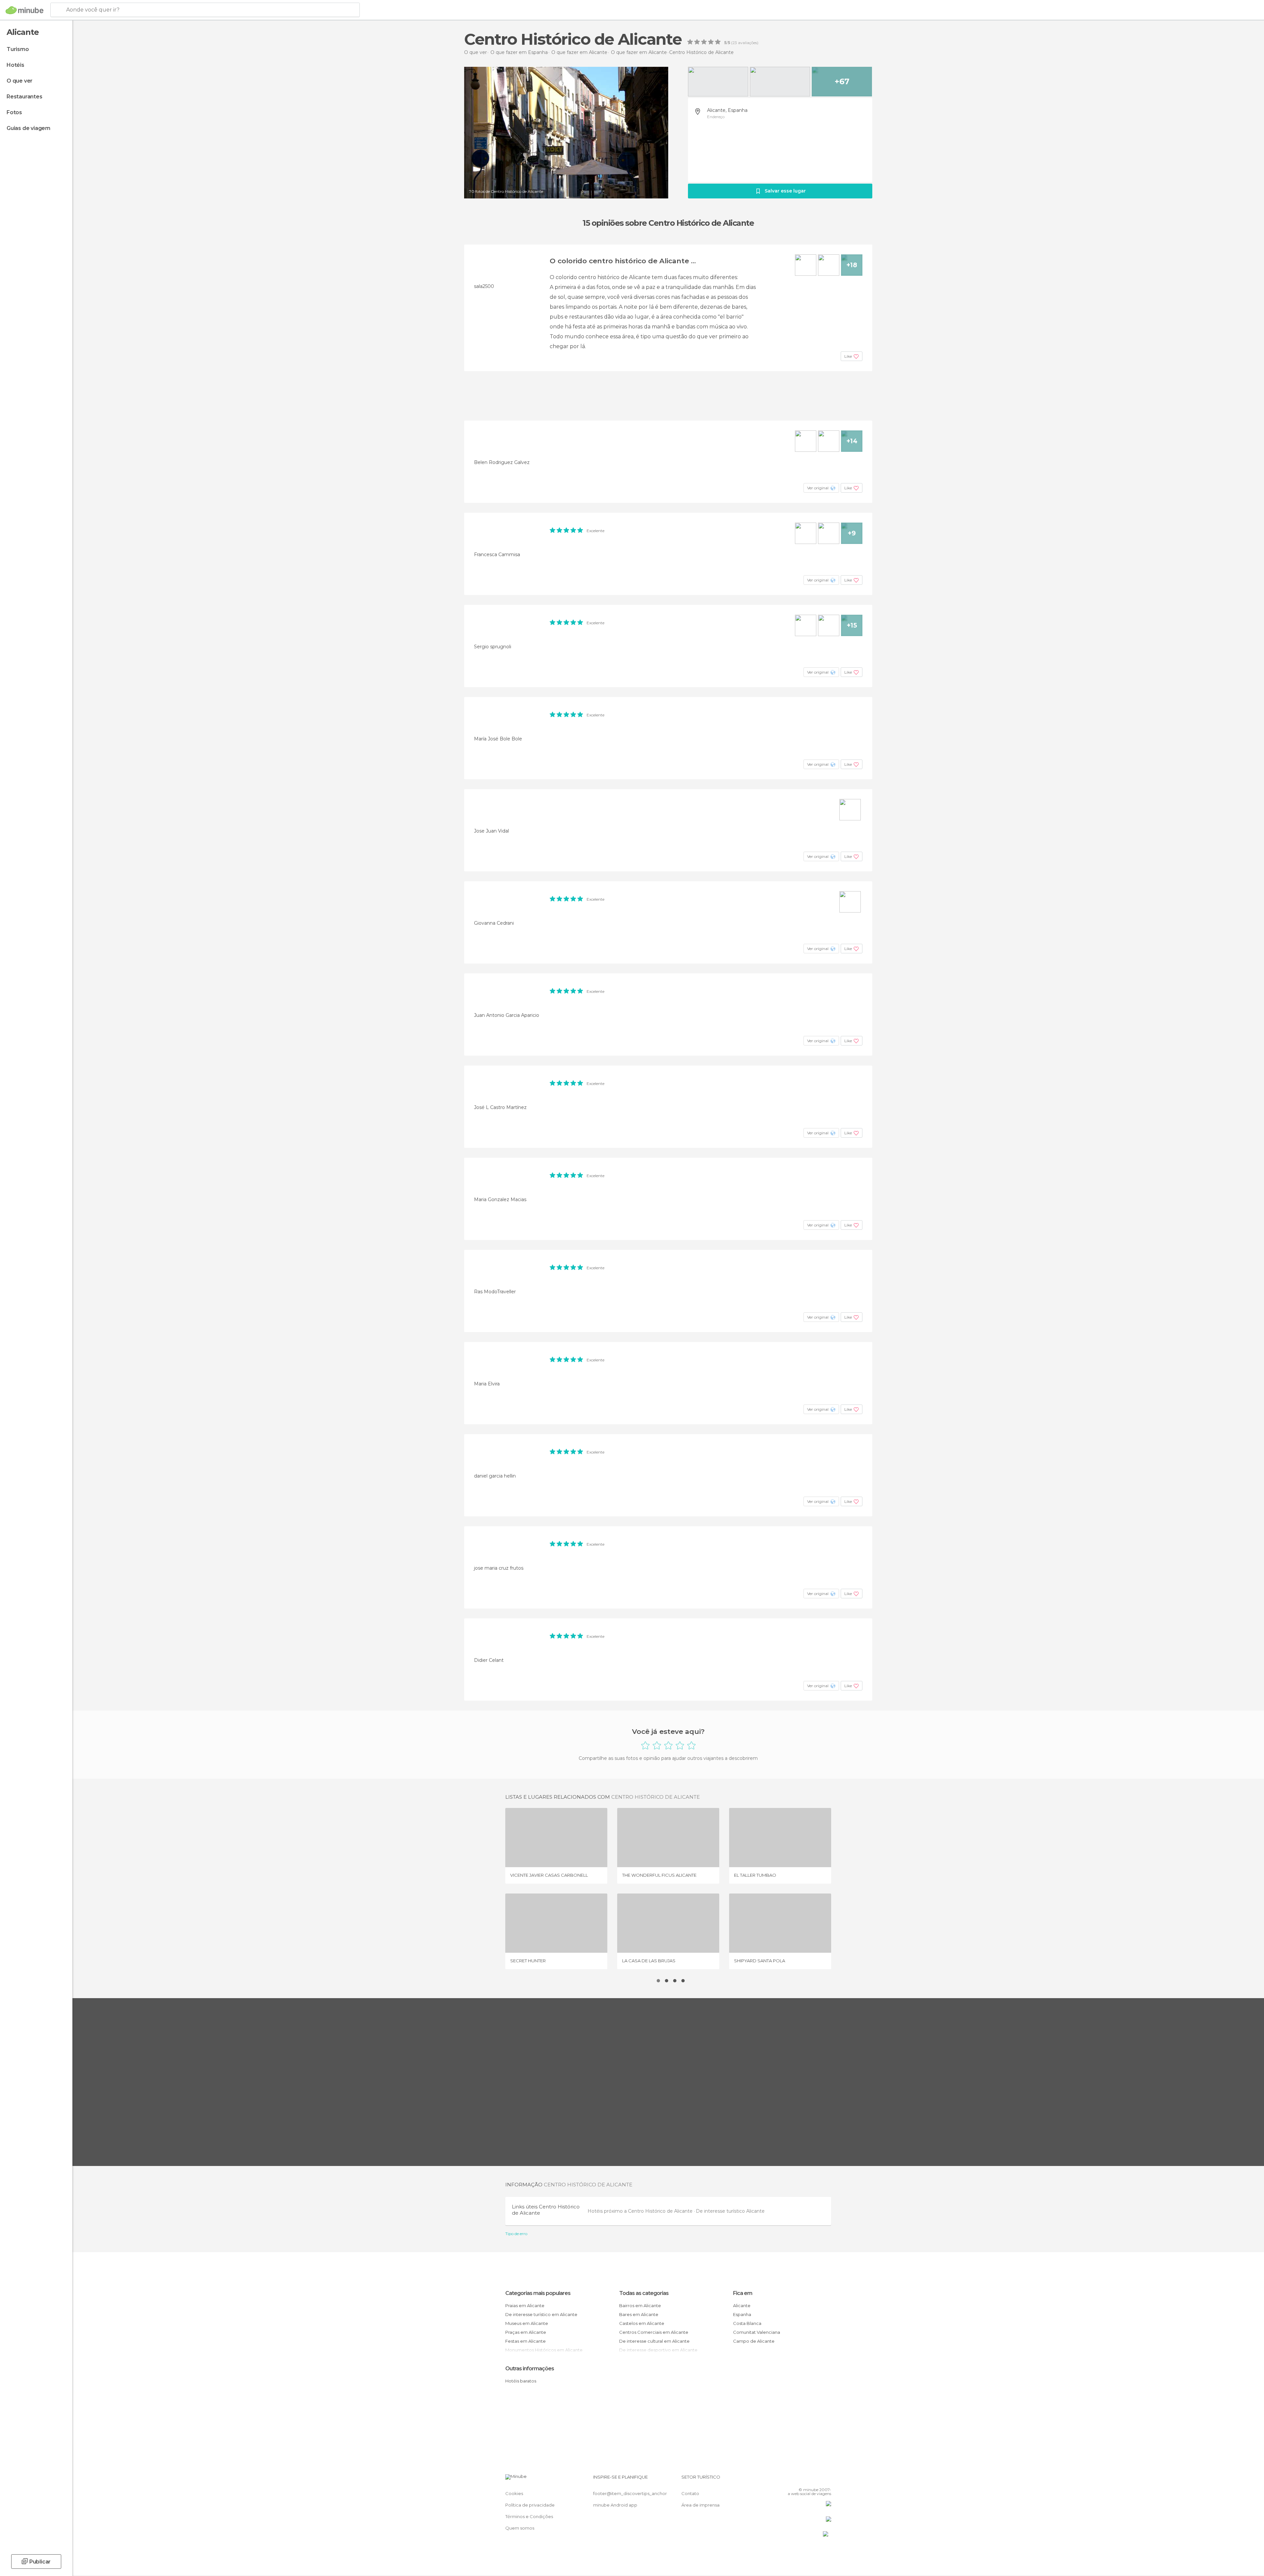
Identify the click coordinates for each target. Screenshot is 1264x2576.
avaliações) (748, 43)
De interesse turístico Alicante (730, 2211)
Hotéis (15, 65)
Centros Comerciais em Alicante (654, 2332)
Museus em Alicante (527, 2323)
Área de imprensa (700, 2505)
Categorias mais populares (538, 2293)
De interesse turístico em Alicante (541, 2314)
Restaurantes (25, 97)
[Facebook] (794, 2480)
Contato (690, 2493)
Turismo (18, 49)
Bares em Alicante (639, 2314)
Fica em (743, 2293)
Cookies (514, 2493)
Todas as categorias (644, 2293)
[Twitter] (804, 2480)
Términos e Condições (529, 2516)
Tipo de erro (516, 2234)
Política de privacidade (530, 2505)
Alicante (742, 2306)
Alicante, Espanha (727, 110)
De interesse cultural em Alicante (654, 2341)
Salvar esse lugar (785, 191)
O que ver (20, 81)
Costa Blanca (747, 2323)
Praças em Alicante (526, 2332)
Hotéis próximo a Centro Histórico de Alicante (641, 2211)
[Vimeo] (815, 2480)
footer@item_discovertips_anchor (630, 2493)
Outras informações (530, 2369)
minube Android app (615, 2505)
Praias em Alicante (525, 2306)
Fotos (14, 112)
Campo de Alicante (754, 2341)
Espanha (742, 2314)
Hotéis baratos (521, 2381)
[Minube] (25, 10)
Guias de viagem (28, 128)
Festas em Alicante (526, 2341)
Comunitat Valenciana (757, 2332)
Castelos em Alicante (642, 2323)
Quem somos (520, 2528)
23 (735, 43)
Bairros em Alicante (640, 2306)
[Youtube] (826, 2480)
